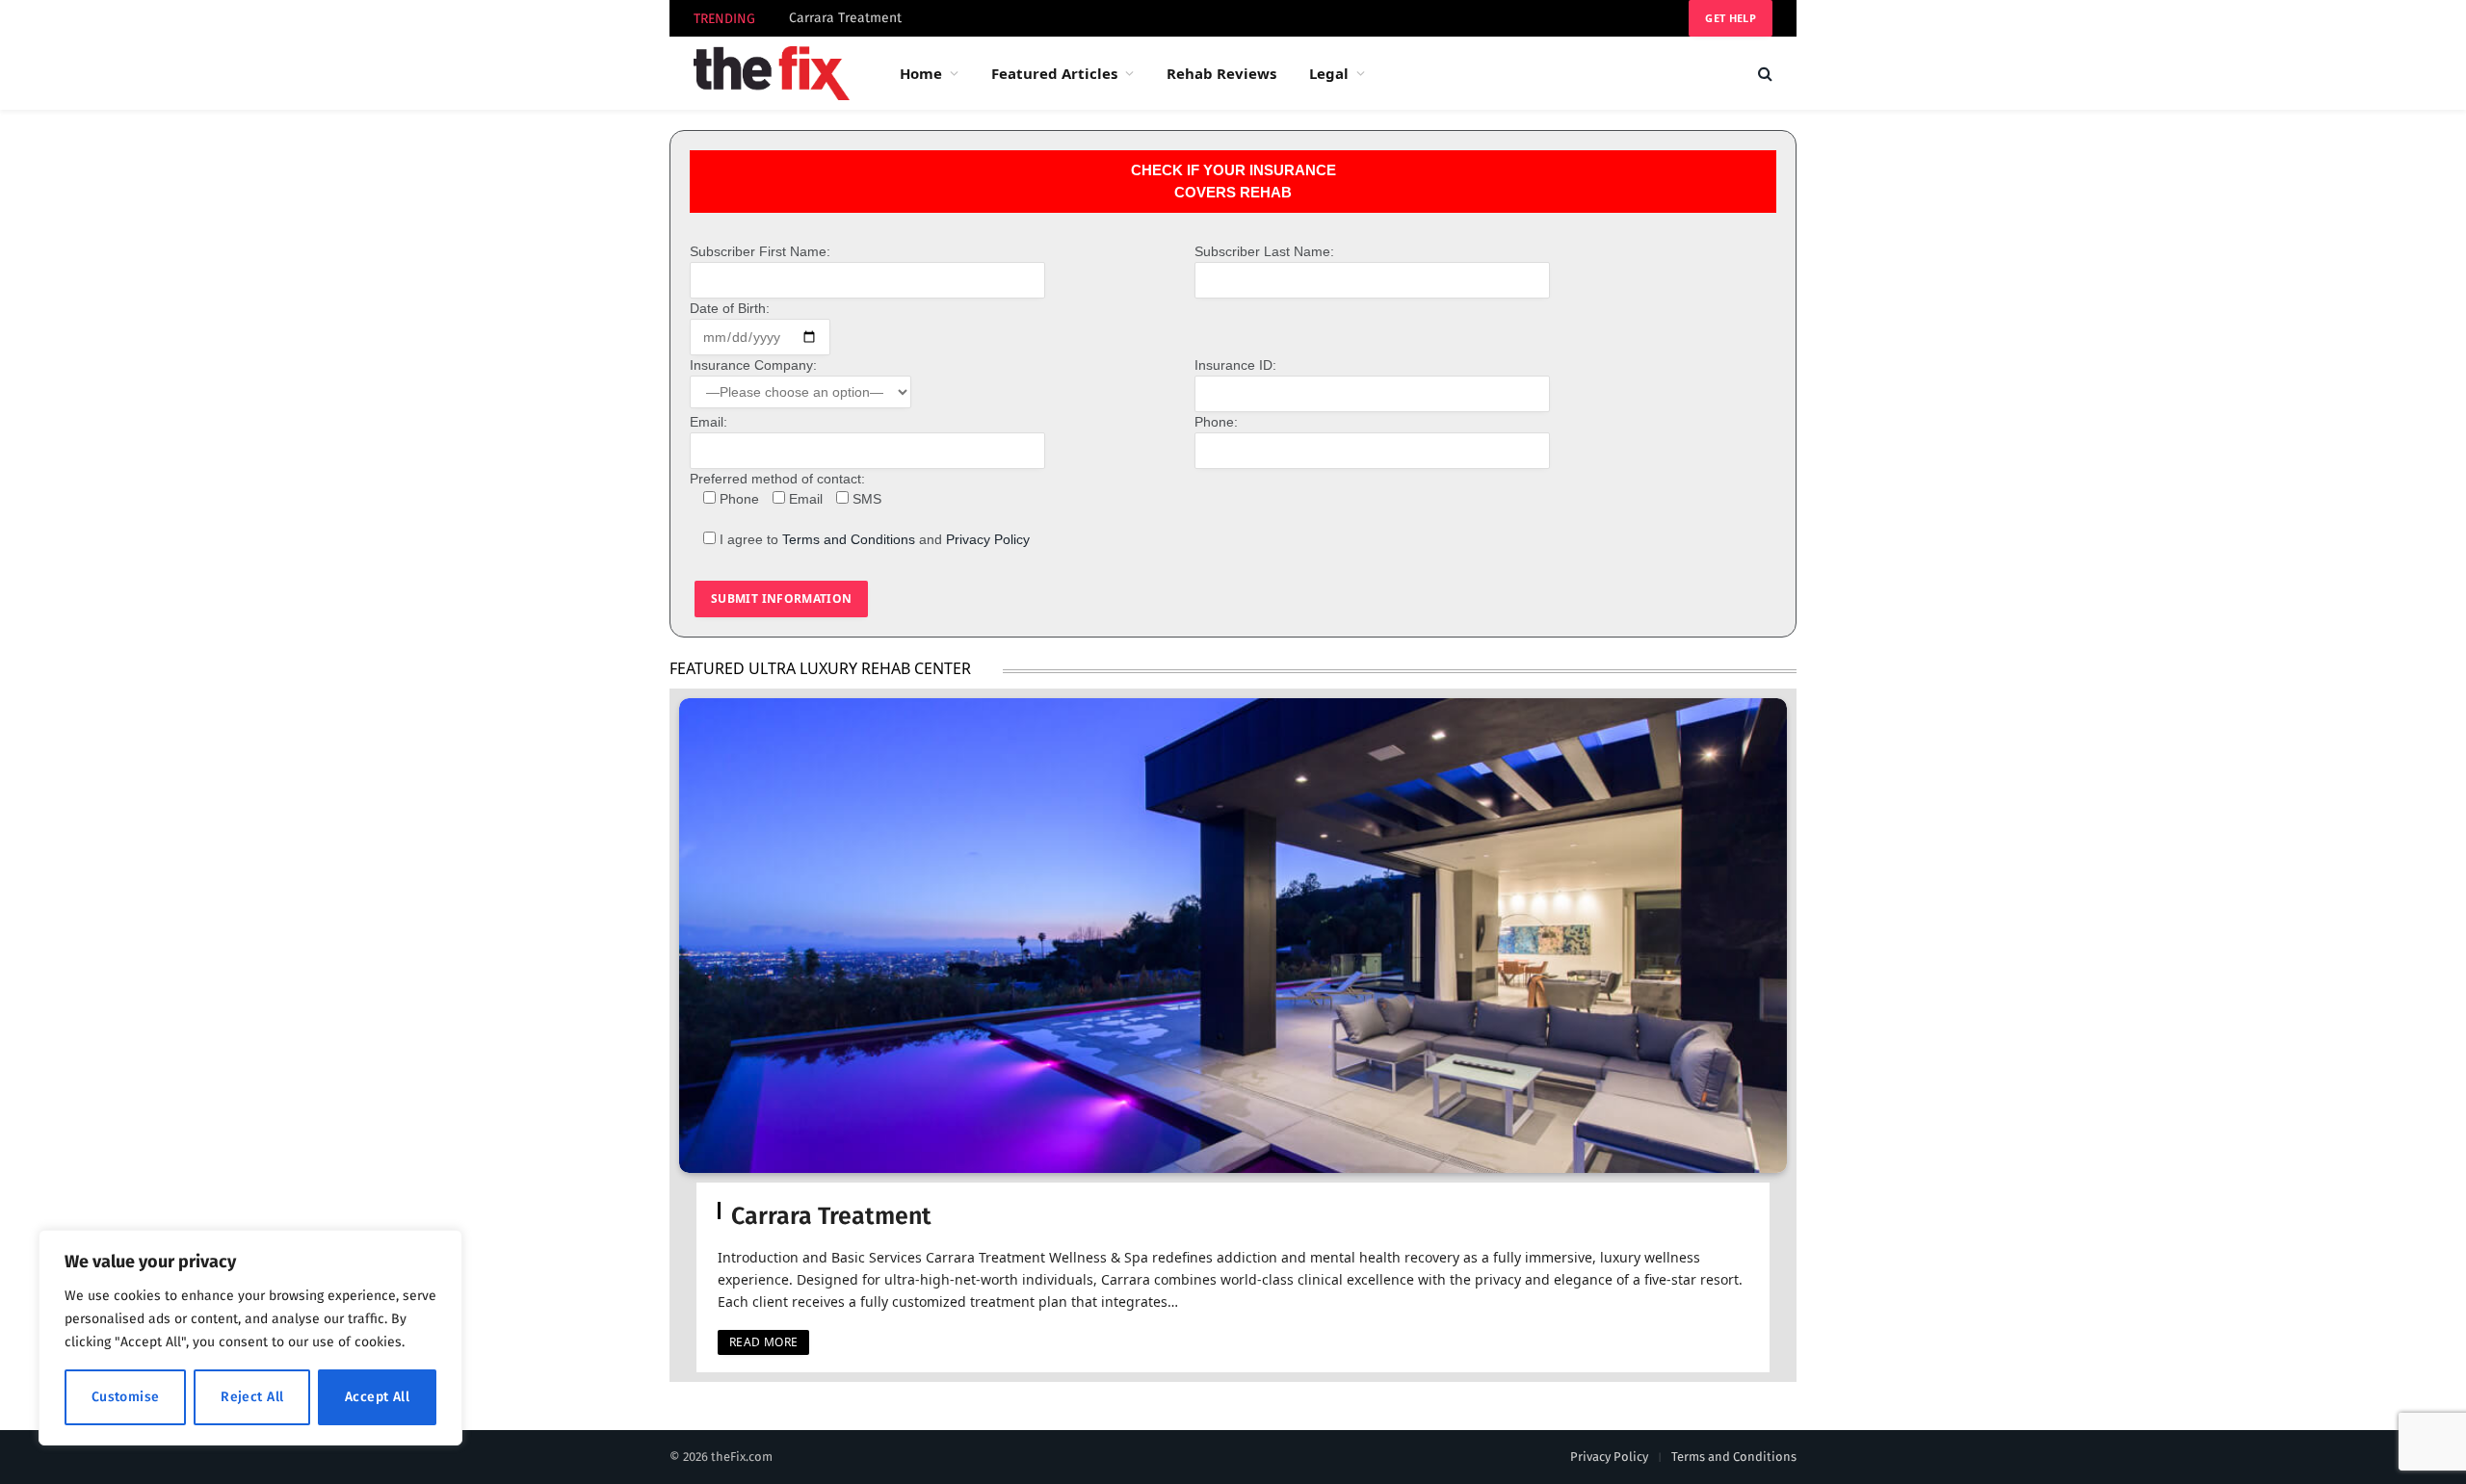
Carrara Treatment (845, 18)
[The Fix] (772, 73)
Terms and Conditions (849, 539)
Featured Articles (1054, 73)
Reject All (252, 1397)
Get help (1731, 18)
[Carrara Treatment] (1233, 936)
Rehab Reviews (1221, 73)
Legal (1329, 73)
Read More (763, 1342)
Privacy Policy (988, 539)
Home (921, 73)
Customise (126, 1397)
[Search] (1763, 74)
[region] (250, 1338)
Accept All (377, 1397)
